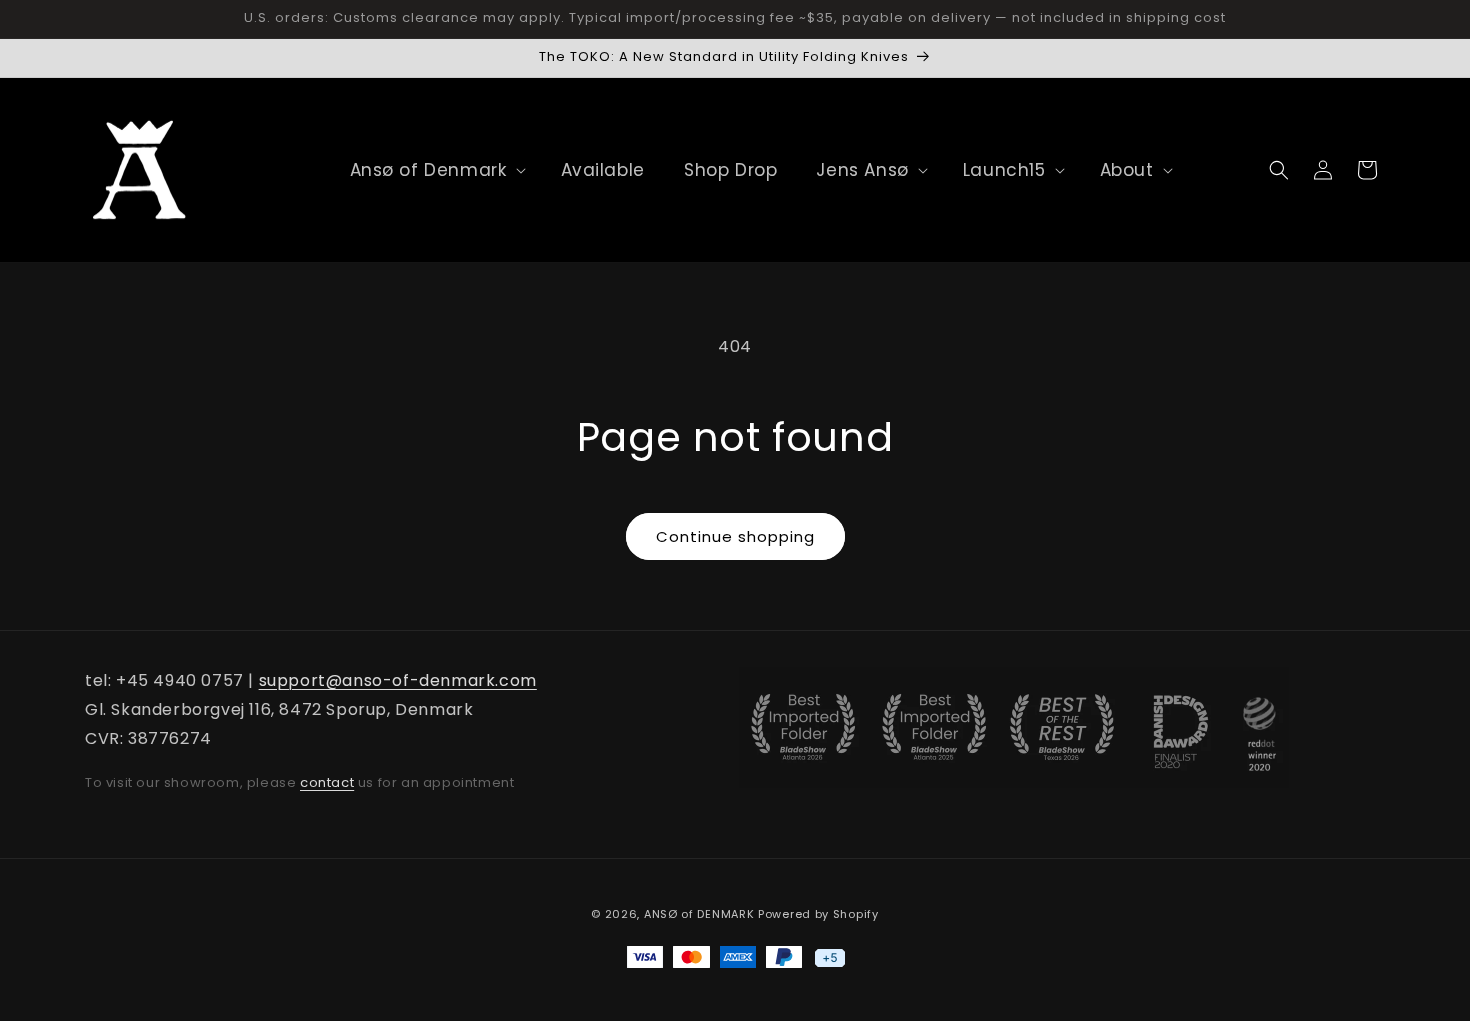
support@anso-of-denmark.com (398, 680)
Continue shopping (735, 536)
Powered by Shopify (818, 914)
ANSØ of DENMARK (699, 914)
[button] (428, 170)
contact (327, 782)
